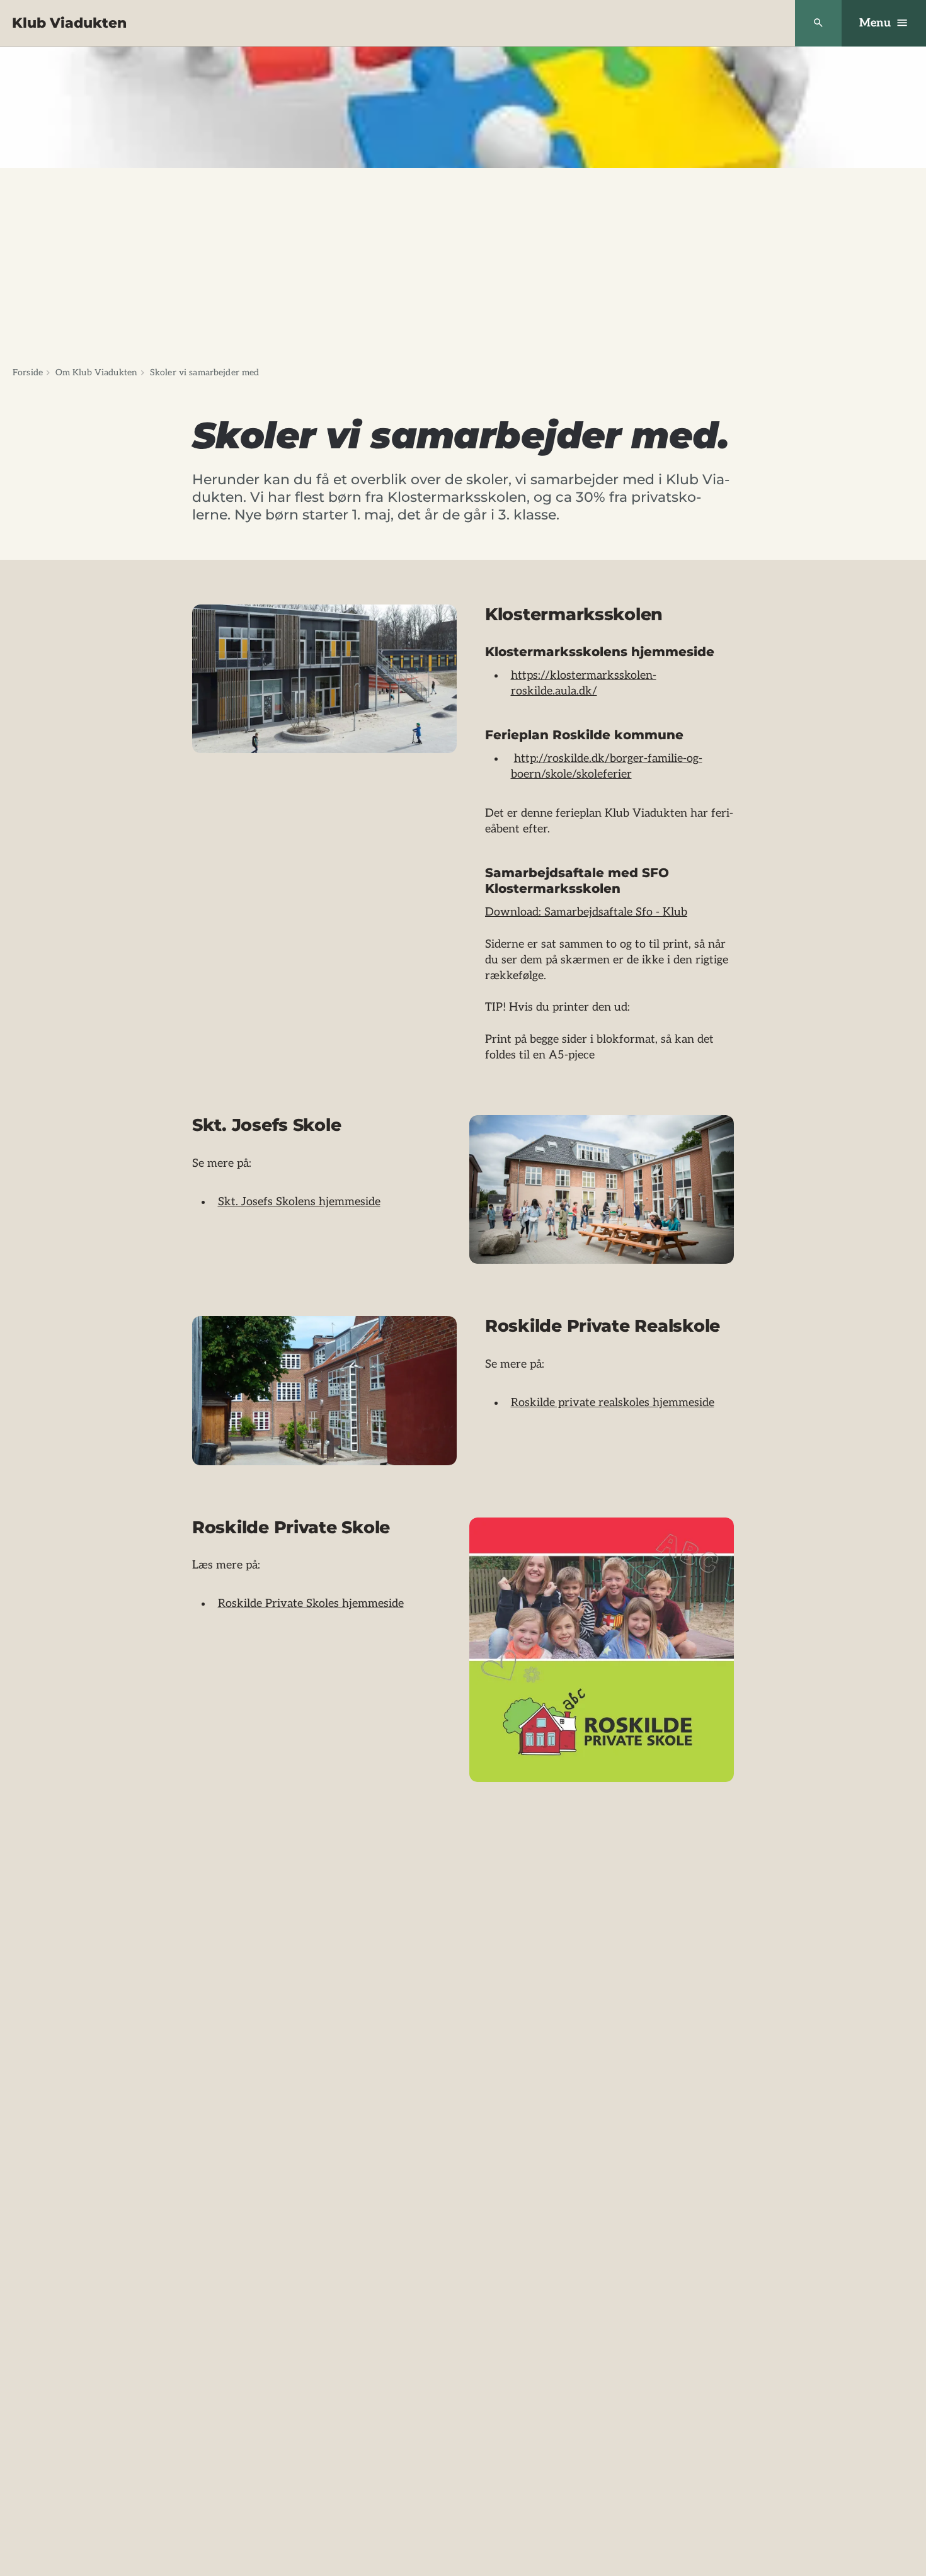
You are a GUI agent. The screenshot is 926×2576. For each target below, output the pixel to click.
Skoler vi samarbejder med (205, 372)
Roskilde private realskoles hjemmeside (613, 1403)
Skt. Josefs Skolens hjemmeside (299, 1202)
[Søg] (818, 23)
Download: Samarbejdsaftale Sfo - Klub (586, 912)
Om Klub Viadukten (96, 372)
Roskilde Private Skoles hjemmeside (311, 1603)
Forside (28, 372)
